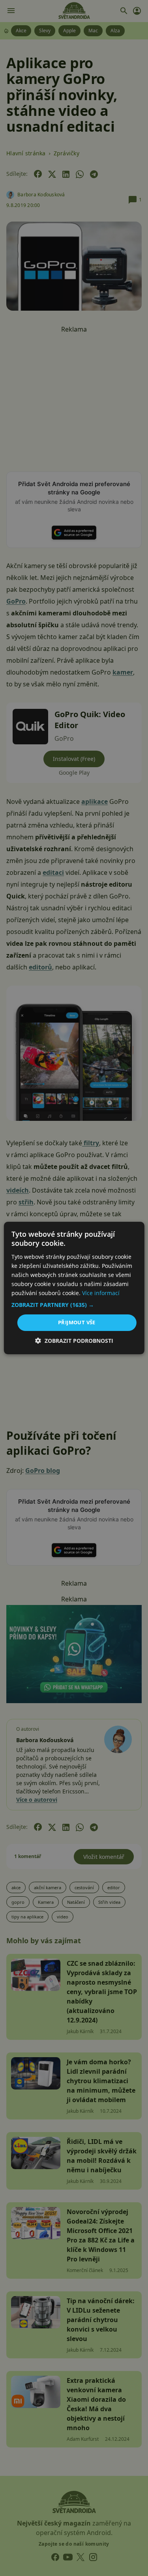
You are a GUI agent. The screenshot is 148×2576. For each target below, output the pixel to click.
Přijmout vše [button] (77, 1322)
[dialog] (74, 1288)
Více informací (101, 1293)
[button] (74, 1305)
